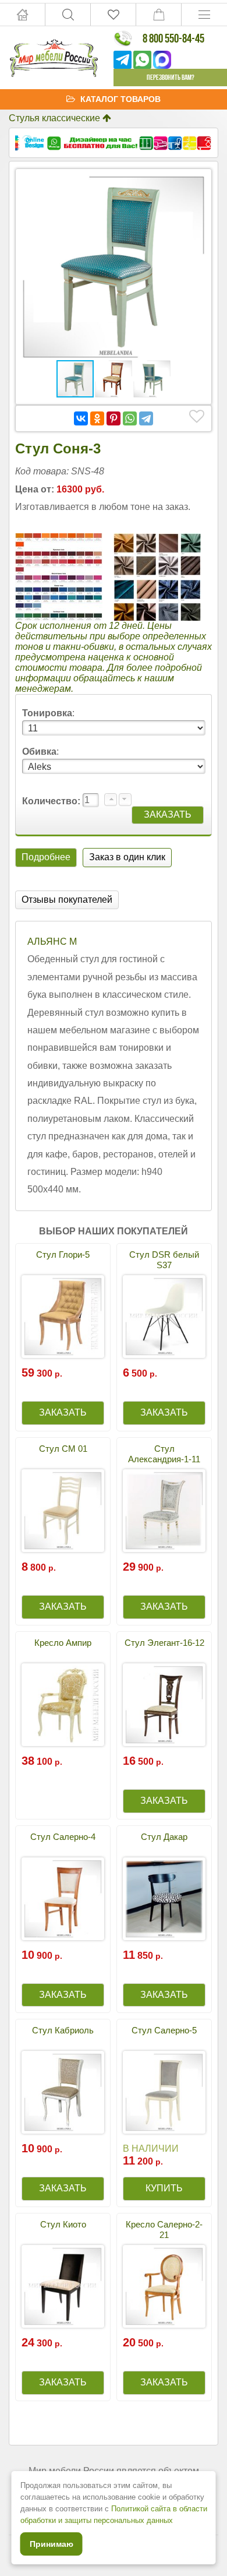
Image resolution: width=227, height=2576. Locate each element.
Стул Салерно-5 (164, 2030)
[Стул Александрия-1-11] (164, 1511)
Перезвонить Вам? (171, 77)
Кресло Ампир (63, 1643)
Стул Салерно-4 (63, 1837)
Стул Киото (63, 2224)
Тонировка (47, 713)
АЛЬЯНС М (52, 942)
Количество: (52, 801)
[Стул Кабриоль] (63, 2092)
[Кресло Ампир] (63, 1705)
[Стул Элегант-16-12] (164, 1705)
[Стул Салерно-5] (164, 2092)
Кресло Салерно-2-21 (164, 2230)
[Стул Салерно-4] (63, 1899)
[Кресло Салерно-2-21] (164, 2286)
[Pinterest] (114, 418)
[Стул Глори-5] (63, 1317)
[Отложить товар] (197, 417)
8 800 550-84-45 (173, 38)
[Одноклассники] (97, 418)
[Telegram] (146, 418)
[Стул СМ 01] (63, 1511)
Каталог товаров (120, 99)
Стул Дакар (164, 1837)
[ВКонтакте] (81, 418)
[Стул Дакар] (164, 1899)
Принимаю (52, 2544)
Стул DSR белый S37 (164, 1260)
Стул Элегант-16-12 (164, 1643)
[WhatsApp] (130, 418)
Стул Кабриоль (63, 2030)
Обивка (39, 752)
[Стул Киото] (63, 2286)
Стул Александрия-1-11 (164, 1454)
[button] (195, 185)
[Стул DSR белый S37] (164, 1317)
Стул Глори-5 (63, 1254)
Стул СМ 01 (63, 1449)
